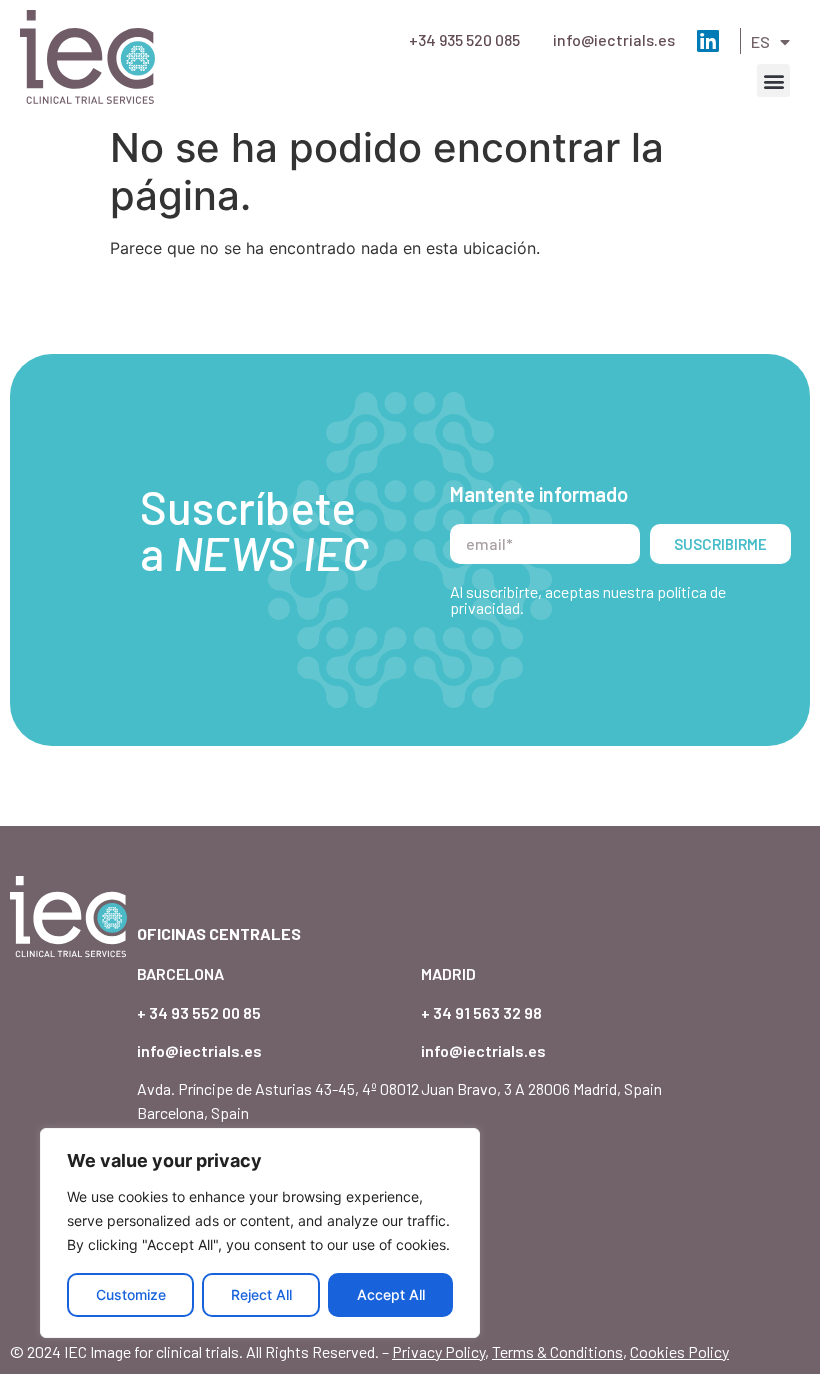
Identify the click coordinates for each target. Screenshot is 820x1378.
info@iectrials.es (614, 39)
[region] (260, 1233)
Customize (131, 1294)
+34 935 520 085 (464, 39)
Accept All (391, 1294)
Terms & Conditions (557, 1351)
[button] (773, 80)
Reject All (261, 1294)
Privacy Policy (438, 1351)
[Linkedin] (707, 40)
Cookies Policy (679, 1351)
